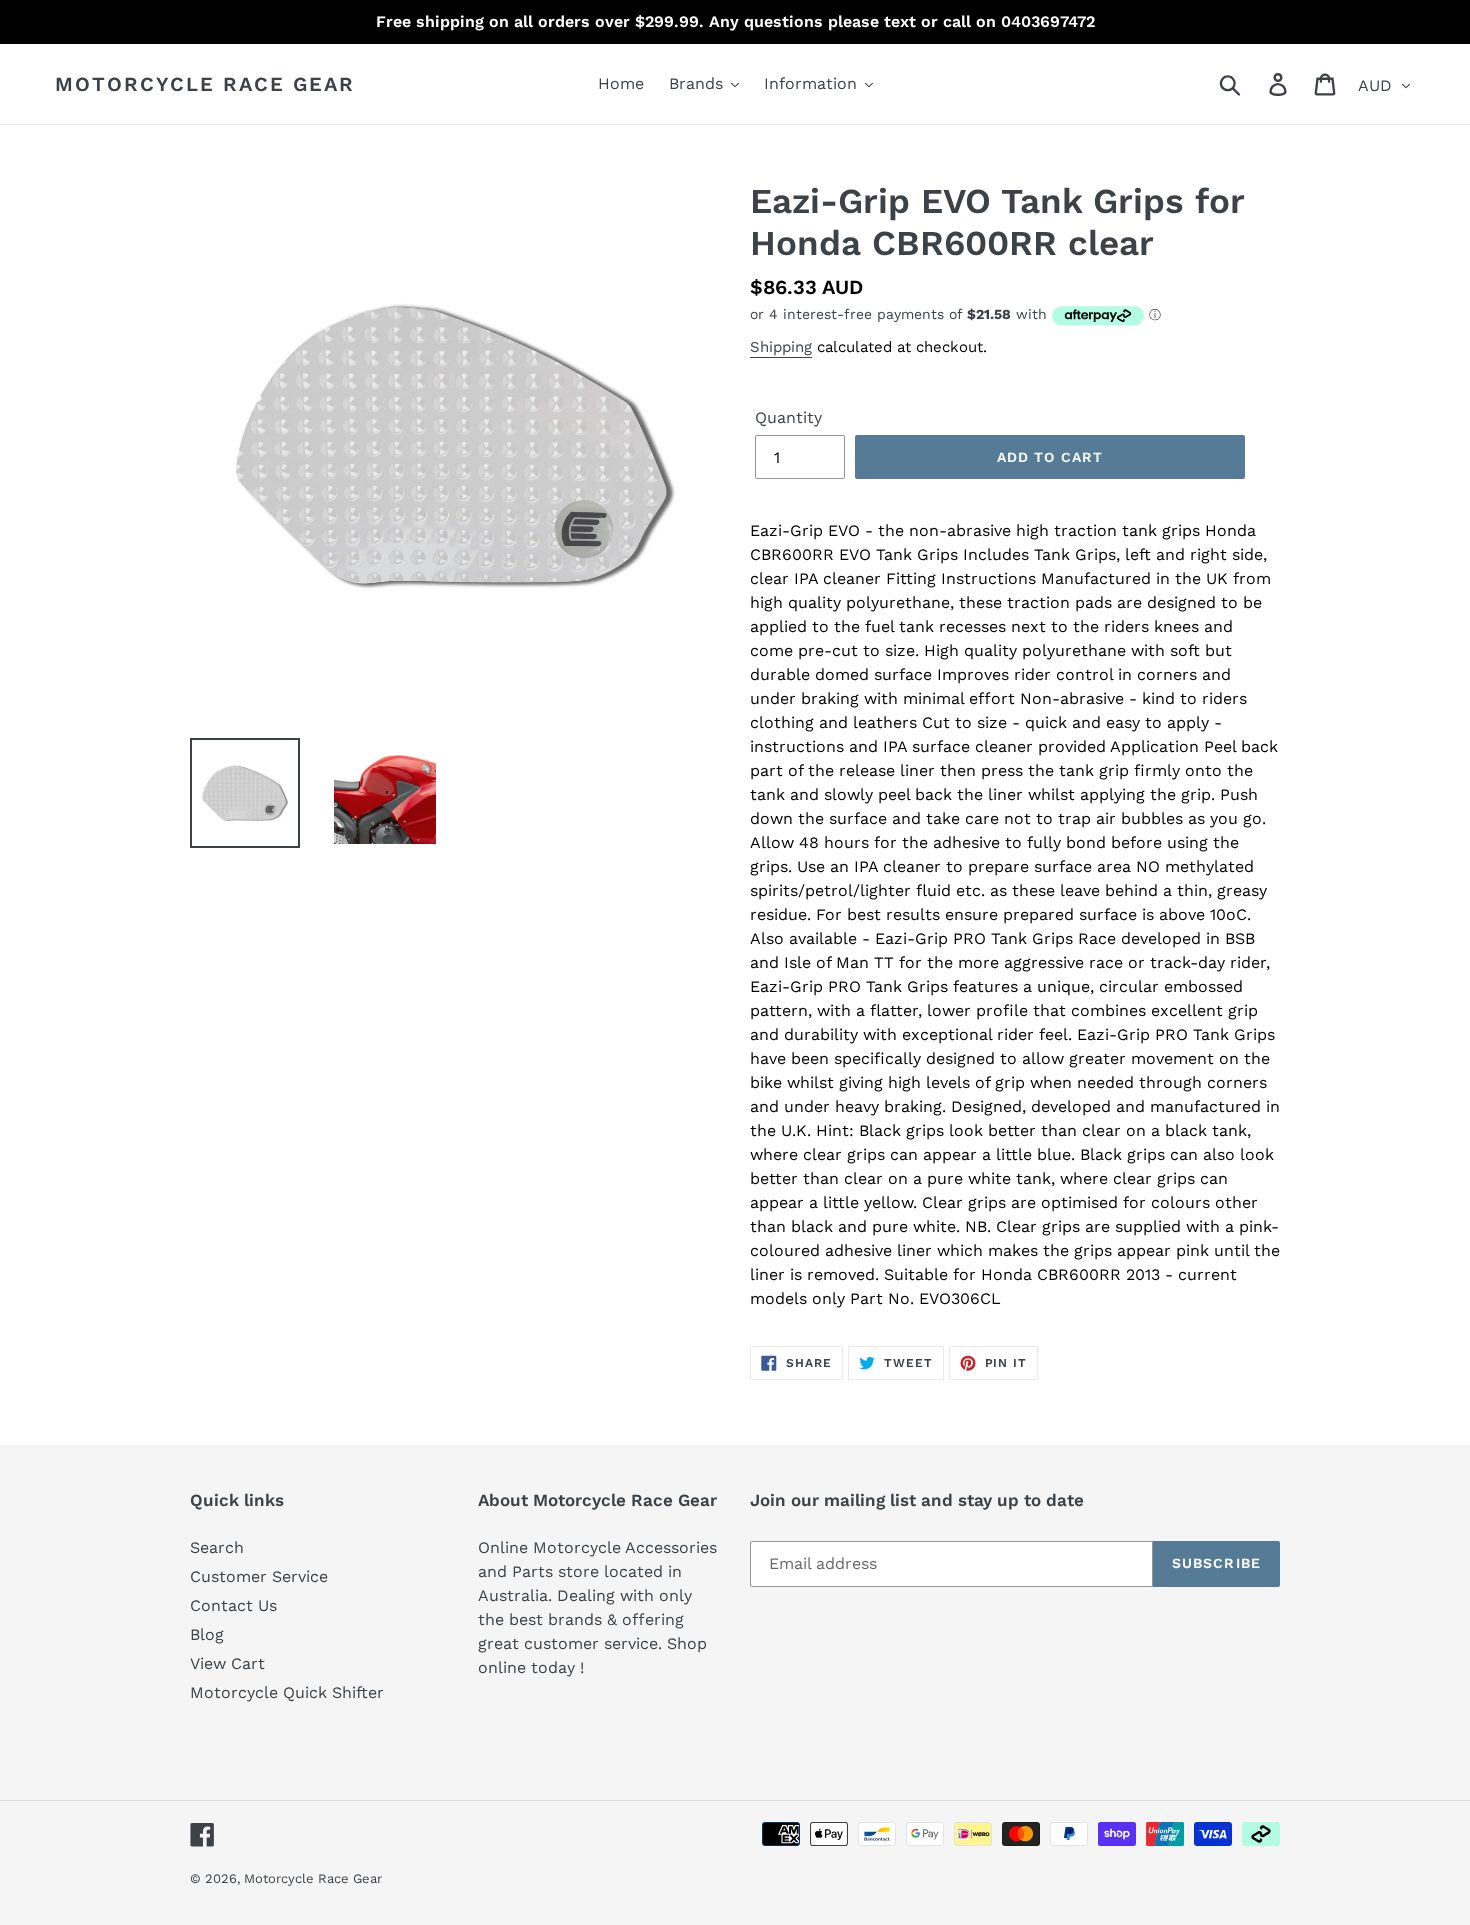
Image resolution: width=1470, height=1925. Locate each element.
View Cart (227, 1663)
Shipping (781, 347)
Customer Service (259, 1576)
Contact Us (233, 1605)
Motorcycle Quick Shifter (287, 1692)
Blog (207, 1634)
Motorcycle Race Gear (205, 84)
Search (217, 1547)
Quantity (788, 417)
